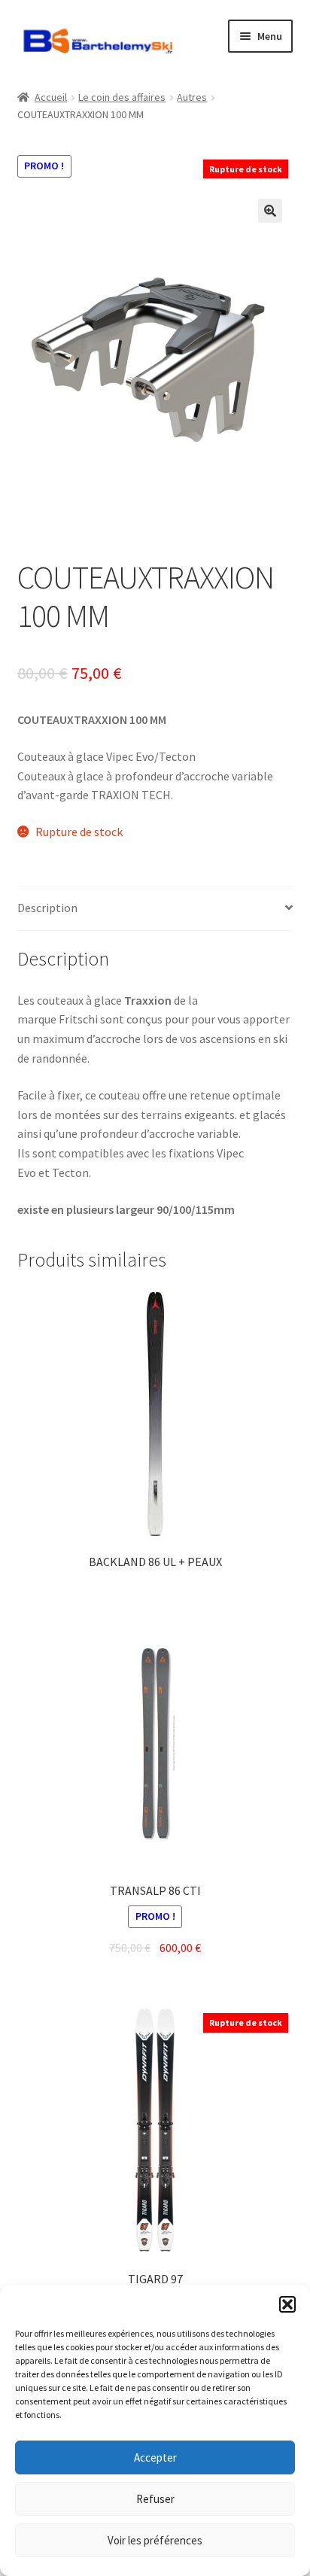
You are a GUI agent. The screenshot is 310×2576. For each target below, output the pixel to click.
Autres (192, 97)
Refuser (155, 2499)
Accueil (51, 97)
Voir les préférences (155, 2540)
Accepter (155, 2457)
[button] (287, 2304)
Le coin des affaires (122, 97)
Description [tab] (47, 908)
